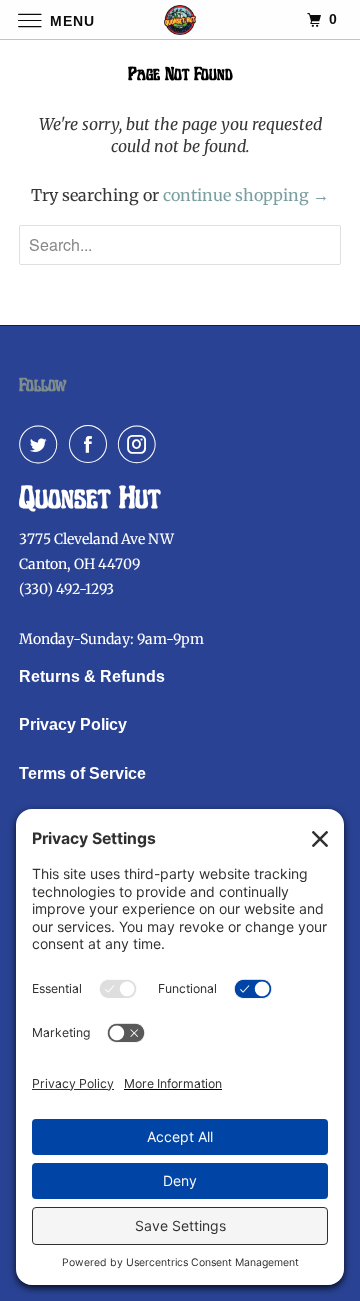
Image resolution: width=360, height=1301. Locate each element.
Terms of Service (82, 773)
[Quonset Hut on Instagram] (141, 444)
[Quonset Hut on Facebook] (92, 444)
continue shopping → (246, 195)
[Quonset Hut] (180, 19)
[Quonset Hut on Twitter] (42, 444)
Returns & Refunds (92, 676)
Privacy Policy (73, 724)
